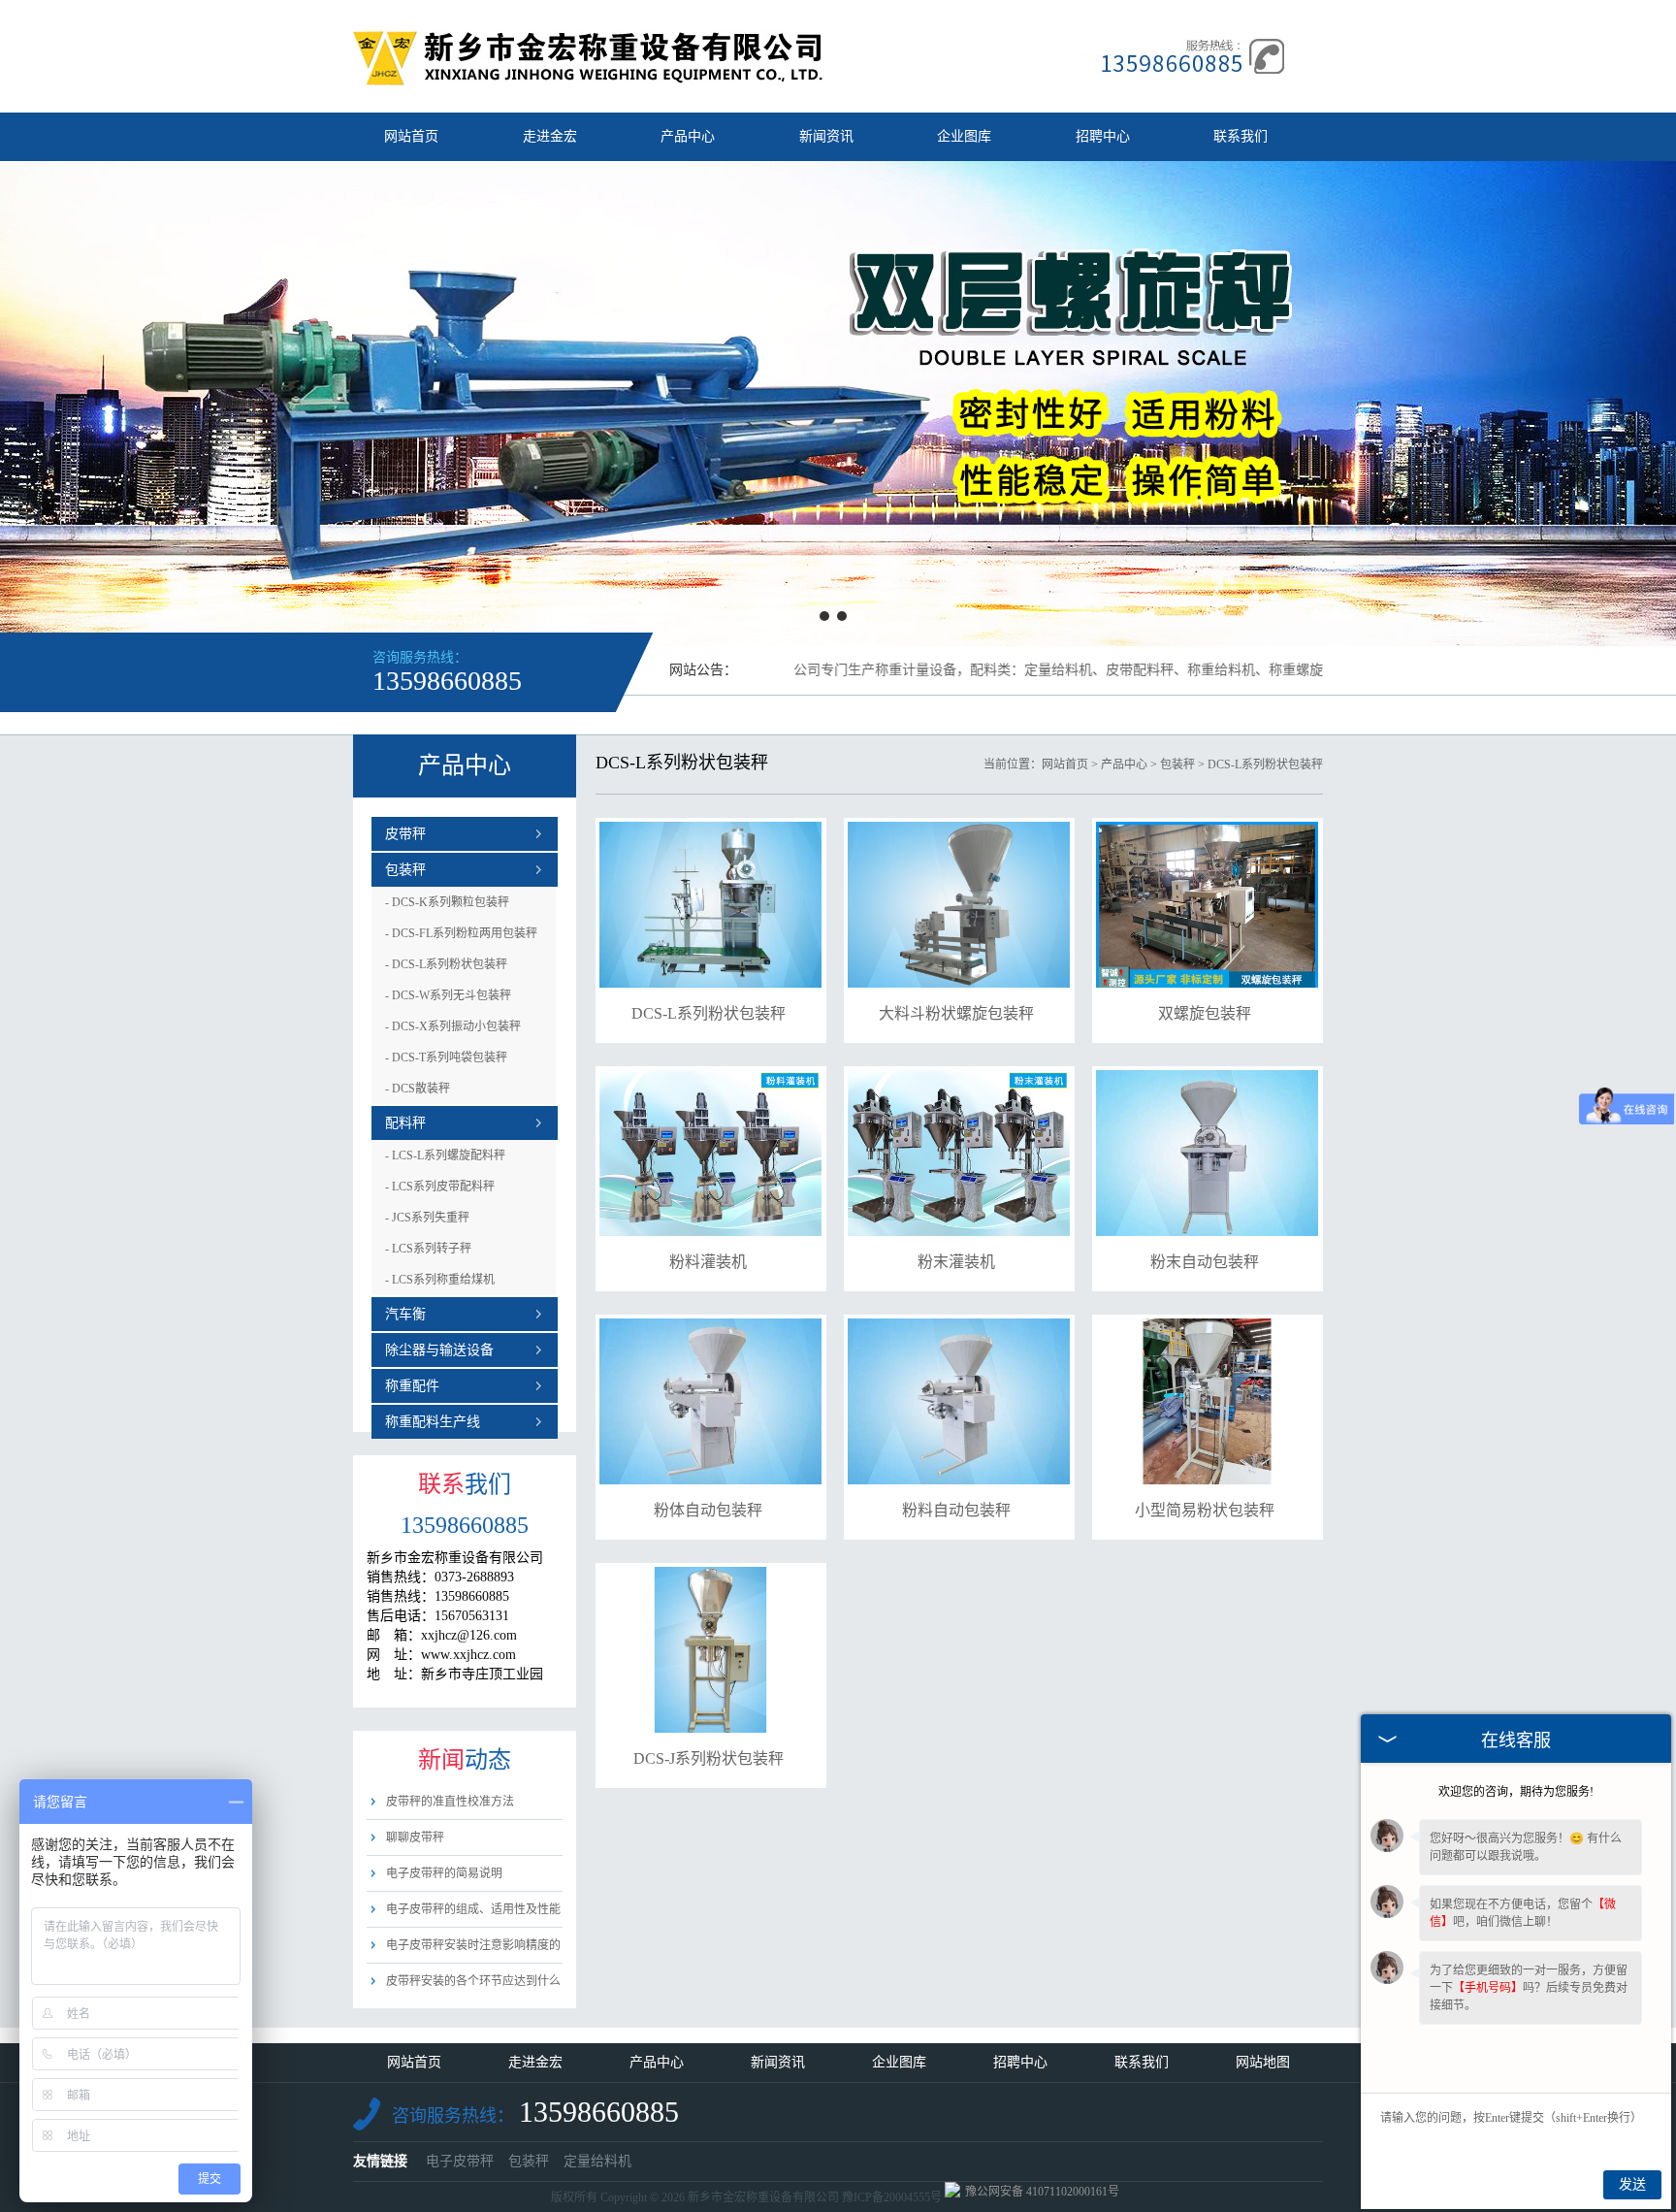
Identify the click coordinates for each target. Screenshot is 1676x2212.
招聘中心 (1103, 136)
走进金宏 (550, 136)
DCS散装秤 (418, 1089)
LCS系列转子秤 (428, 1249)
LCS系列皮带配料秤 (440, 1187)
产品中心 (688, 136)
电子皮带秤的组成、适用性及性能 (473, 1909)
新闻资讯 (826, 136)
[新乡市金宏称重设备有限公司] (589, 81)
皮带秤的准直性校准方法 (450, 1802)
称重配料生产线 (433, 1422)
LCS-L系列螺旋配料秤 (445, 1155)
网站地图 (1263, 2062)
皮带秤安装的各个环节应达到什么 (473, 1981)
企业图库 (964, 136)
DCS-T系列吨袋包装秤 (446, 1057)
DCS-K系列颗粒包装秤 (447, 902)
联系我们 (1241, 136)
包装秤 (405, 870)
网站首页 (411, 136)
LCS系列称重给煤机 (440, 1280)
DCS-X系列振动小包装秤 (453, 1026)
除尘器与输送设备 (439, 1350)
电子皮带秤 (460, 2161)
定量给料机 (597, 2161)
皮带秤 (405, 834)
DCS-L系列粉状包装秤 (446, 964)
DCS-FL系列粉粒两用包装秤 (461, 933)
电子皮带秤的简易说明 (444, 1873)
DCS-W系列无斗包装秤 (448, 995)
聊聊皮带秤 (415, 1838)
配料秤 (405, 1123)
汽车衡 (405, 1314)
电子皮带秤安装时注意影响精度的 (473, 1945)
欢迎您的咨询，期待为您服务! (1516, 1792)
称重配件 (412, 1386)
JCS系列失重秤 (427, 1218)
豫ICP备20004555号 (892, 2197)
